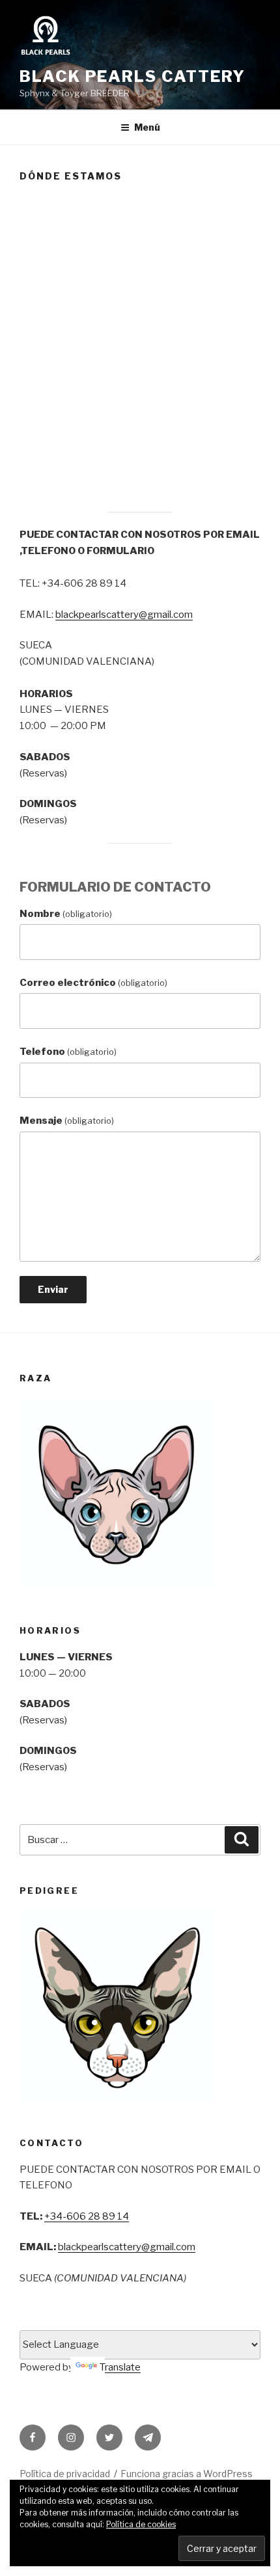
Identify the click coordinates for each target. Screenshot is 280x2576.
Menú (147, 127)
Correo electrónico (93, 983)
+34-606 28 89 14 (87, 2216)
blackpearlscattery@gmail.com (124, 615)
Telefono (68, 1052)
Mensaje (67, 1121)
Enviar (53, 1289)
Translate (120, 2367)
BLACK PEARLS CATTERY (133, 76)
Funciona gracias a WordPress (187, 2474)
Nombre (66, 914)
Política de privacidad (65, 2474)
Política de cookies (141, 2524)
